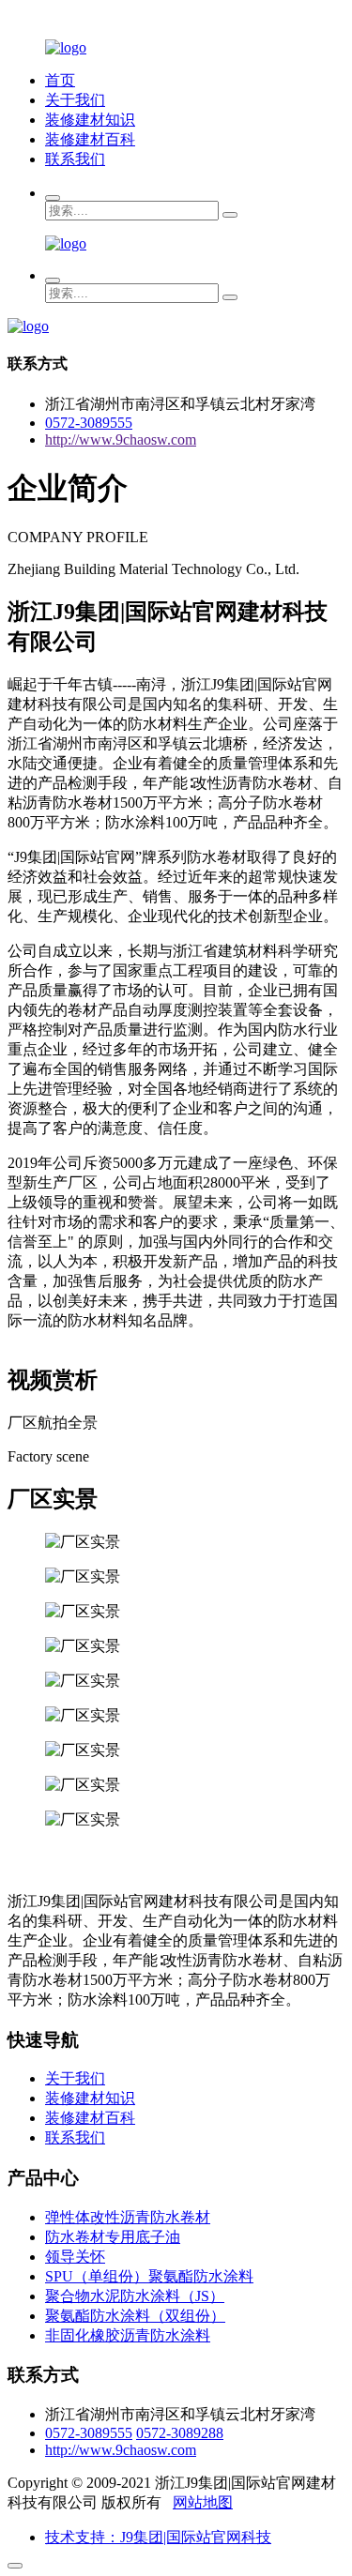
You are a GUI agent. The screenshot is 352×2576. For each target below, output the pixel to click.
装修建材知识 (90, 120)
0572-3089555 (89, 423)
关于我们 (75, 100)
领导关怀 (75, 2257)
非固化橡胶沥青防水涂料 (128, 2335)
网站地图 (203, 2502)
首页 (60, 80)
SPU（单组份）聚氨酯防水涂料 (149, 2276)
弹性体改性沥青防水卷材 (128, 2217)
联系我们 (75, 159)
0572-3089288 (180, 2433)
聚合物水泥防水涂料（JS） (135, 2296)
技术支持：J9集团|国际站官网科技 (158, 2537)
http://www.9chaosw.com (121, 439)
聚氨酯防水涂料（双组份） (135, 2316)
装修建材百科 (90, 139)
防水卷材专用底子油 (113, 2237)
